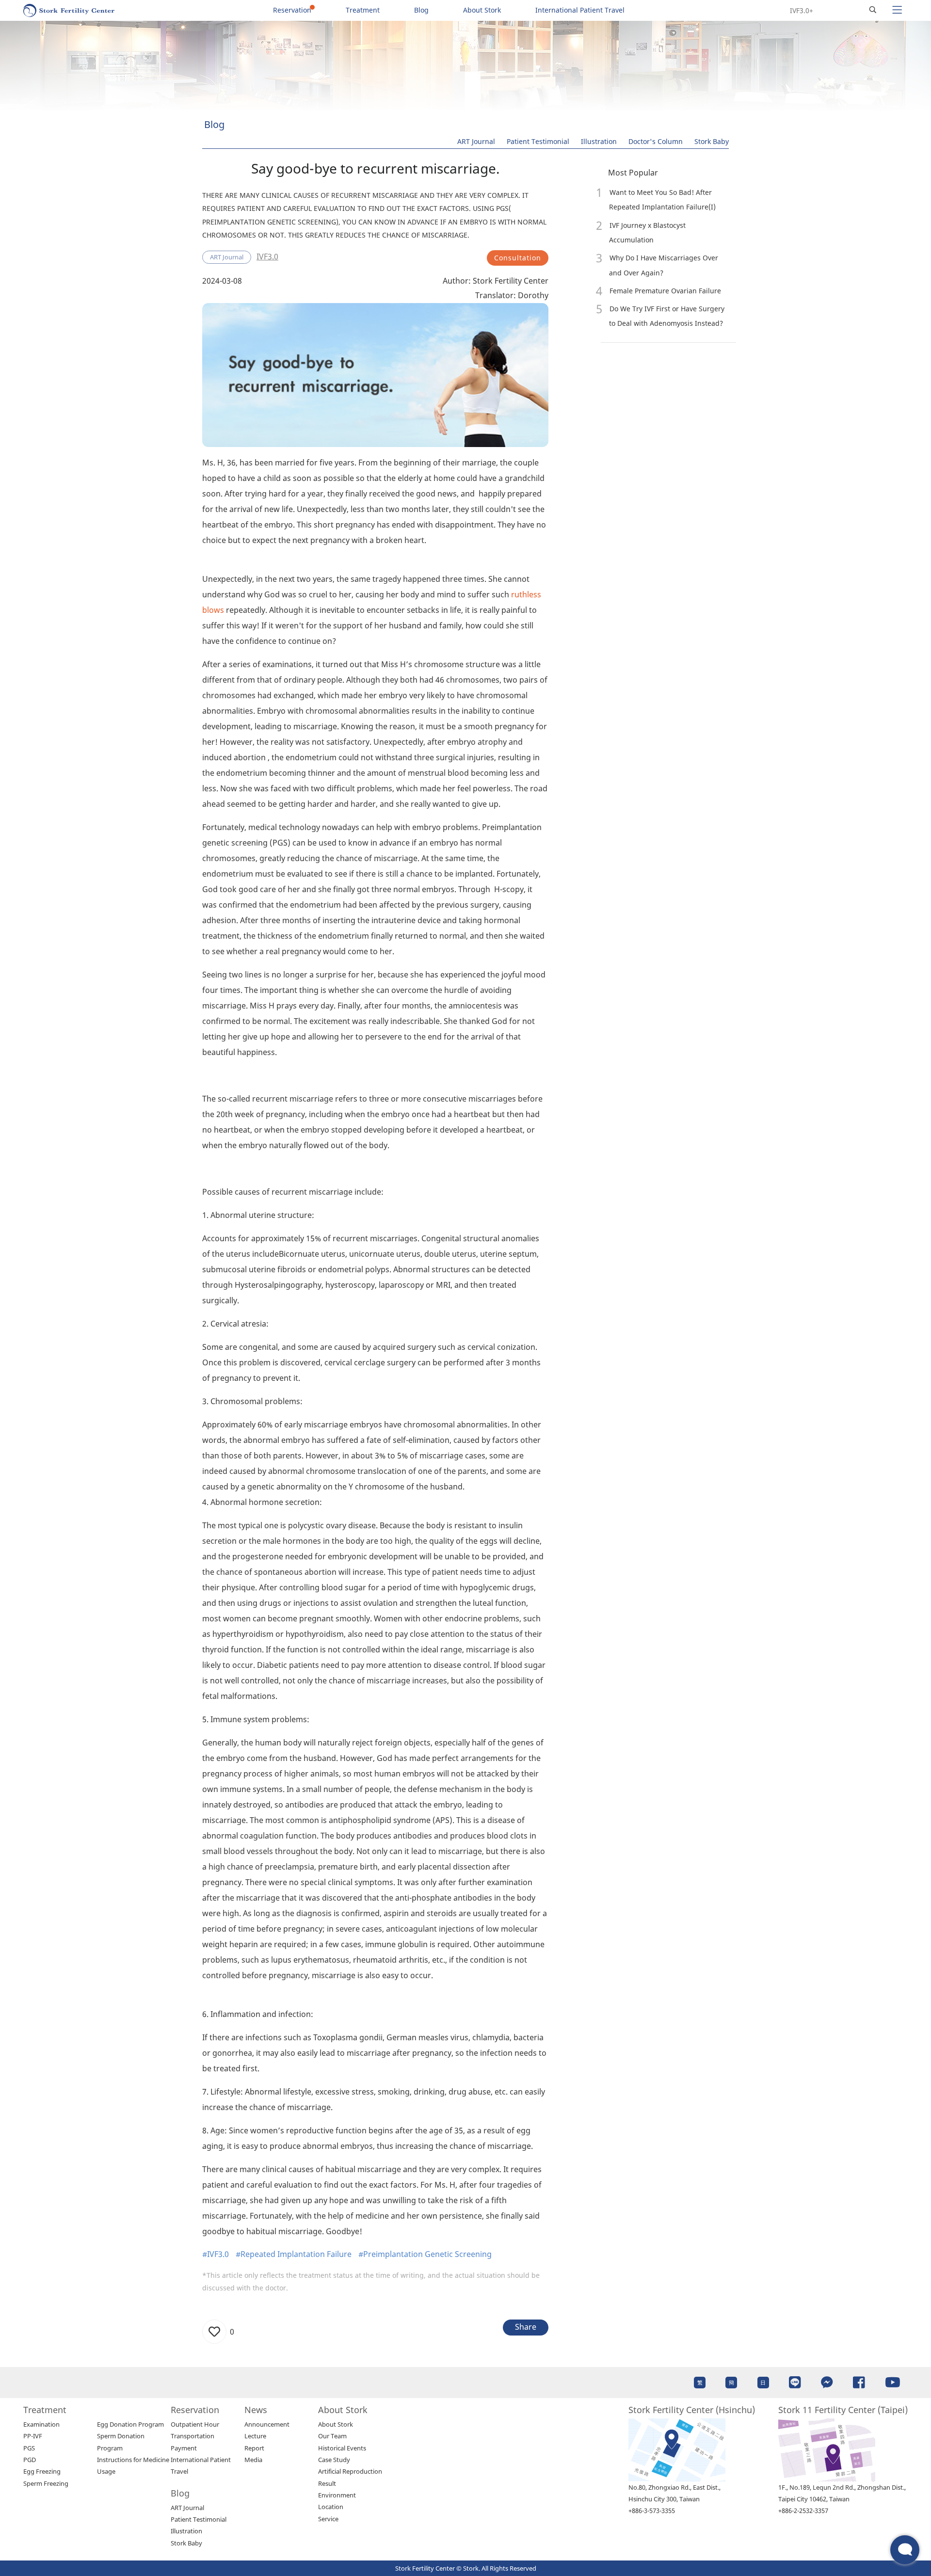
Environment (337, 2495)
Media (253, 2460)
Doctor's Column (656, 141)
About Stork (482, 10)
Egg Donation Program (130, 2424)
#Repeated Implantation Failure (294, 2254)
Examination (41, 2424)
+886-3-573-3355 (652, 2511)
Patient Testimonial (538, 141)
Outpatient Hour (195, 2424)
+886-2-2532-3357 (803, 2511)
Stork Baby (712, 141)
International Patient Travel (580, 10)
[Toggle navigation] (897, 10)
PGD (30, 2460)
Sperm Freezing (46, 2483)
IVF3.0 (267, 256)
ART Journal (476, 141)
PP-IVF (33, 2436)
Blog (421, 10)
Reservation (292, 10)
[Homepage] (69, 10)
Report (254, 2448)
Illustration (599, 141)
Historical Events (342, 2448)
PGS (29, 2448)
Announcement (267, 2424)
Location (331, 2507)
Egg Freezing (42, 2471)
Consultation (518, 258)
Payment (184, 2448)
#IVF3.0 (216, 2254)
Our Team (332, 2436)
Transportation (193, 2436)
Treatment (363, 10)
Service (328, 2519)
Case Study (334, 2460)
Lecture (255, 2436)
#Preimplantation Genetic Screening (425, 2254)
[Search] (873, 10)
